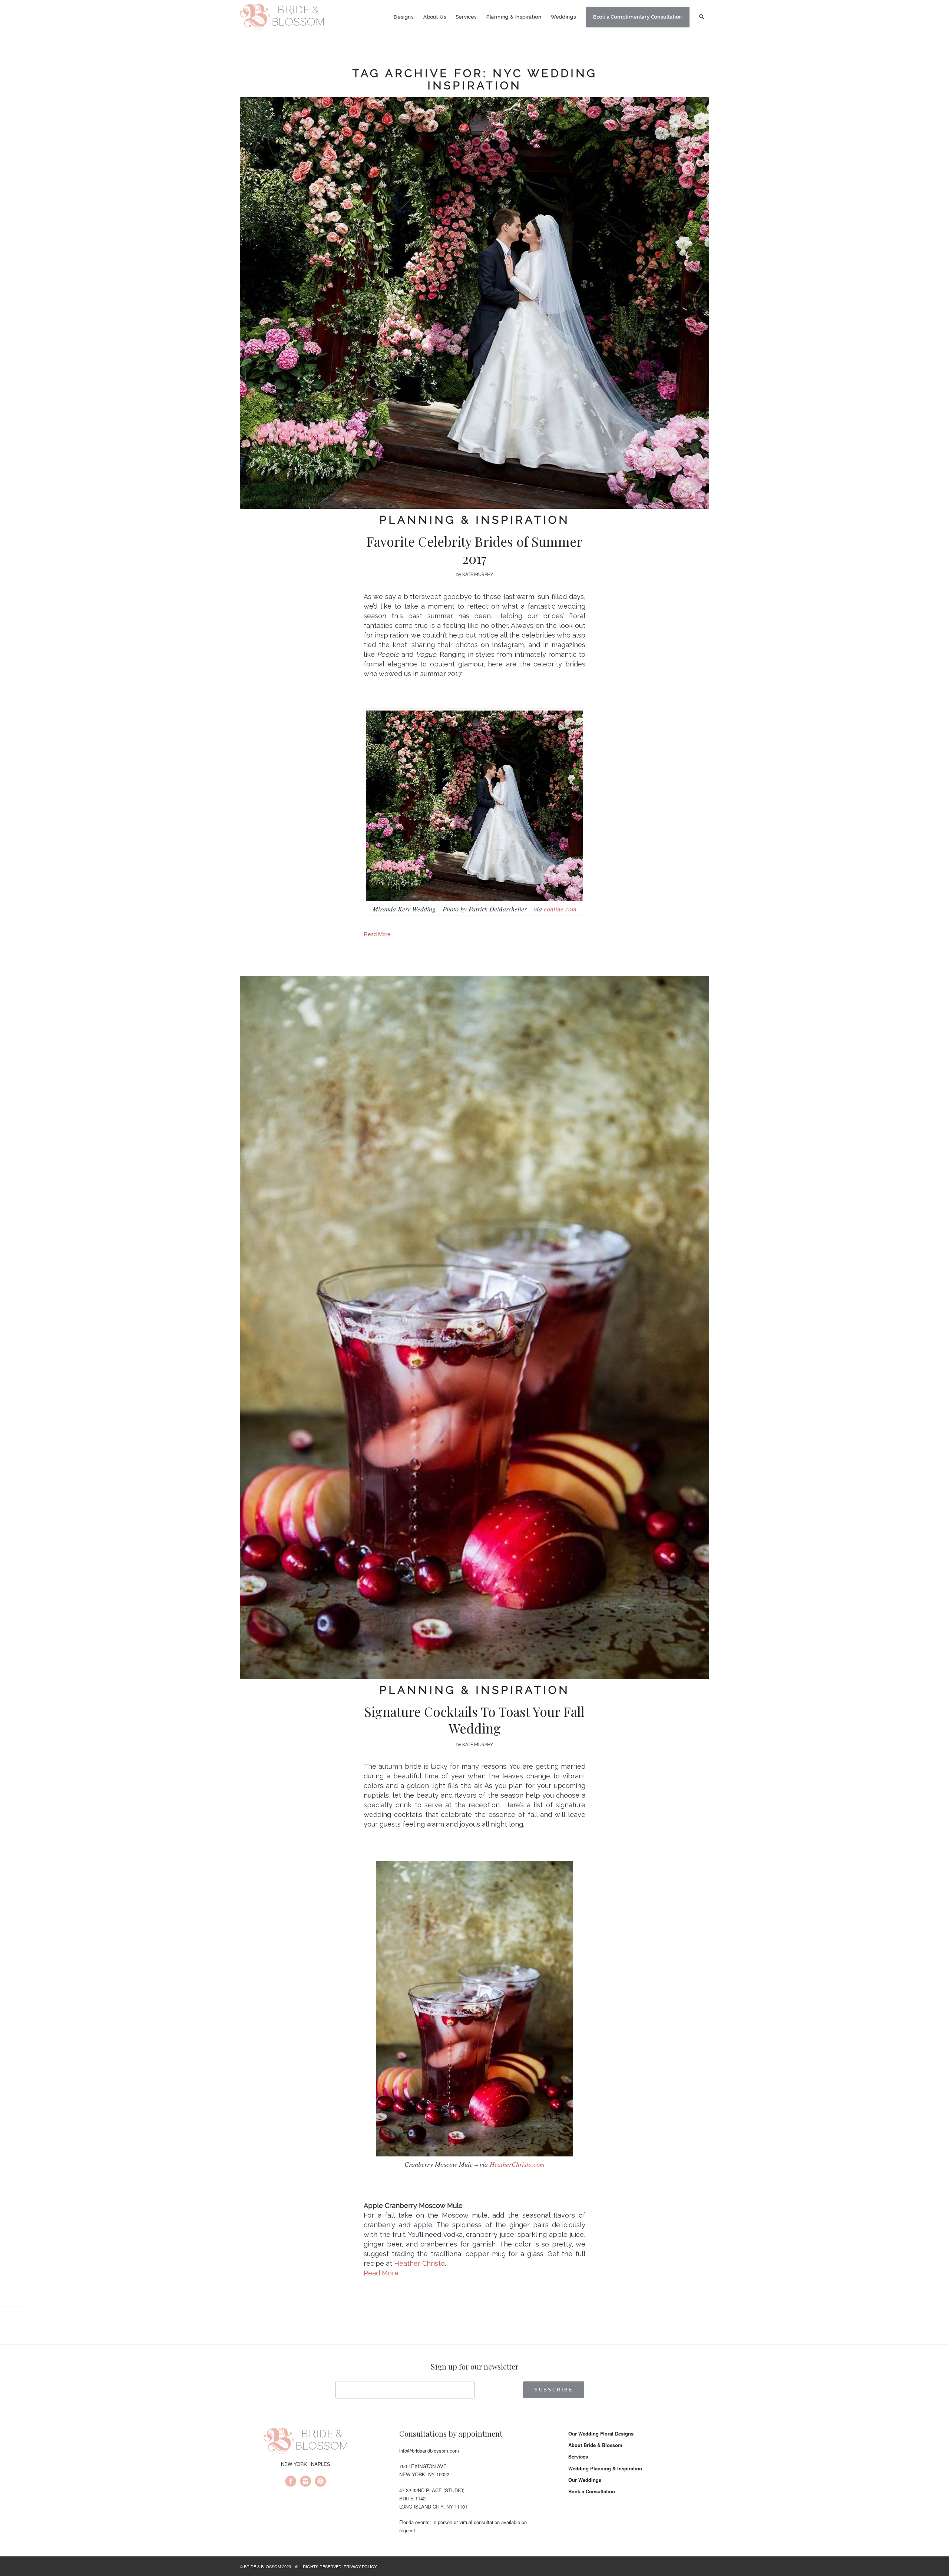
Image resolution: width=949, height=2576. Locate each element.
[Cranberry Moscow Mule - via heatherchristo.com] (474, 1327)
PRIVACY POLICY (360, 2566)
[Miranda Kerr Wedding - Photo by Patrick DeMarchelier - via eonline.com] (474, 303)
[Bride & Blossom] (305, 2442)
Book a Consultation (592, 2491)
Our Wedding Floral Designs (601, 2433)
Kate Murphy (478, 575)
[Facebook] (291, 2482)
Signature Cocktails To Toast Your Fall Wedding (474, 1720)
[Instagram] (305, 2482)
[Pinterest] (320, 2482)
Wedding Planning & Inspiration (605, 2468)
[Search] (702, 17)
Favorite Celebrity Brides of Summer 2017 (474, 550)
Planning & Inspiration (474, 520)
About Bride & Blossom (595, 2445)
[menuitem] (404, 17)
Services (578, 2456)
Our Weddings (585, 2480)
